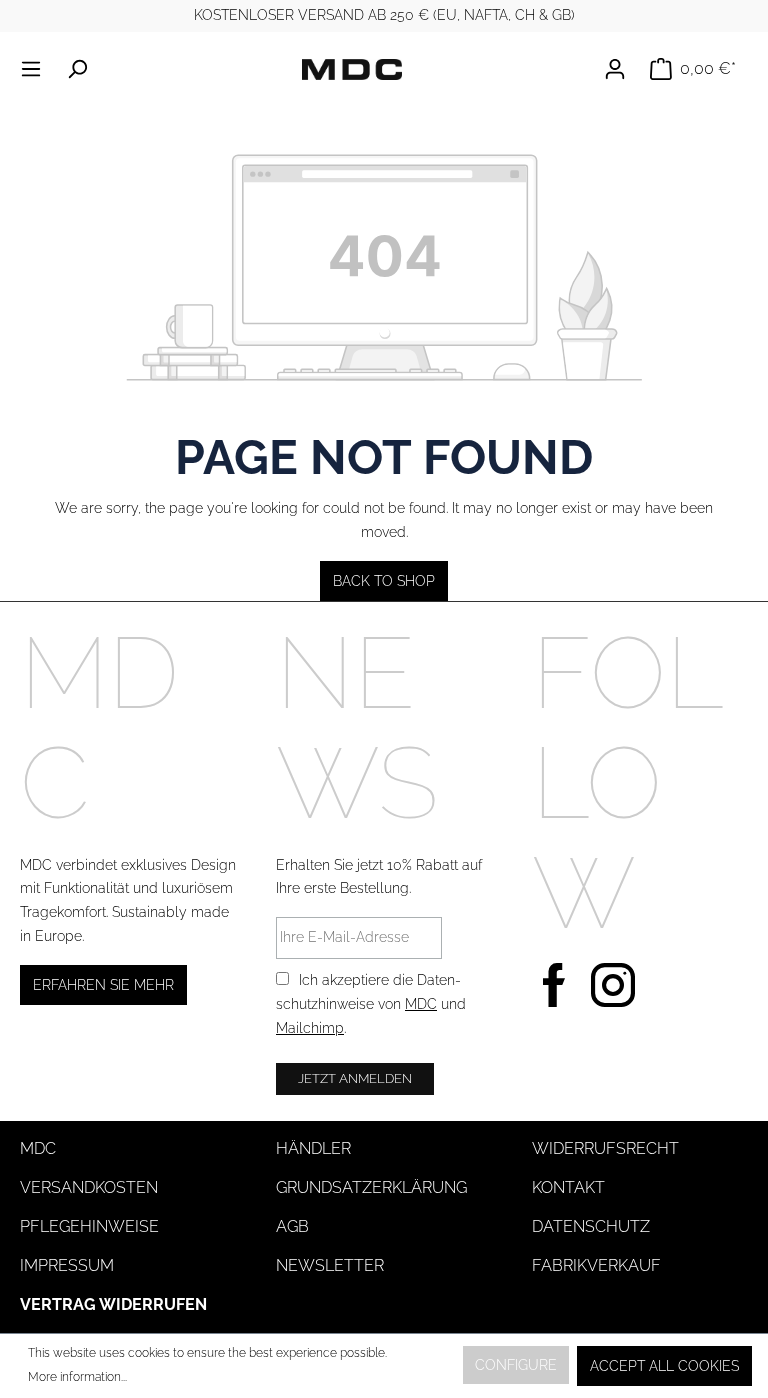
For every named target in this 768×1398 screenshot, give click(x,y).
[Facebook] (554, 982)
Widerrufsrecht (605, 1148)
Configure (516, 1365)
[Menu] (37, 69)
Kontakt (568, 1187)
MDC (421, 1004)
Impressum (67, 1265)
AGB (292, 1226)
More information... (77, 1377)
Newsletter (330, 1265)
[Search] (77, 69)
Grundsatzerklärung (371, 1187)
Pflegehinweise (89, 1226)
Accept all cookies (664, 1366)
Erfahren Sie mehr (103, 985)
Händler (313, 1148)
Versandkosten (89, 1187)
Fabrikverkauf (596, 1265)
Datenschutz (591, 1226)
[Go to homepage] (352, 69)
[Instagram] (613, 982)
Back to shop (384, 581)
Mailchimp (310, 1028)
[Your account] (621, 69)
